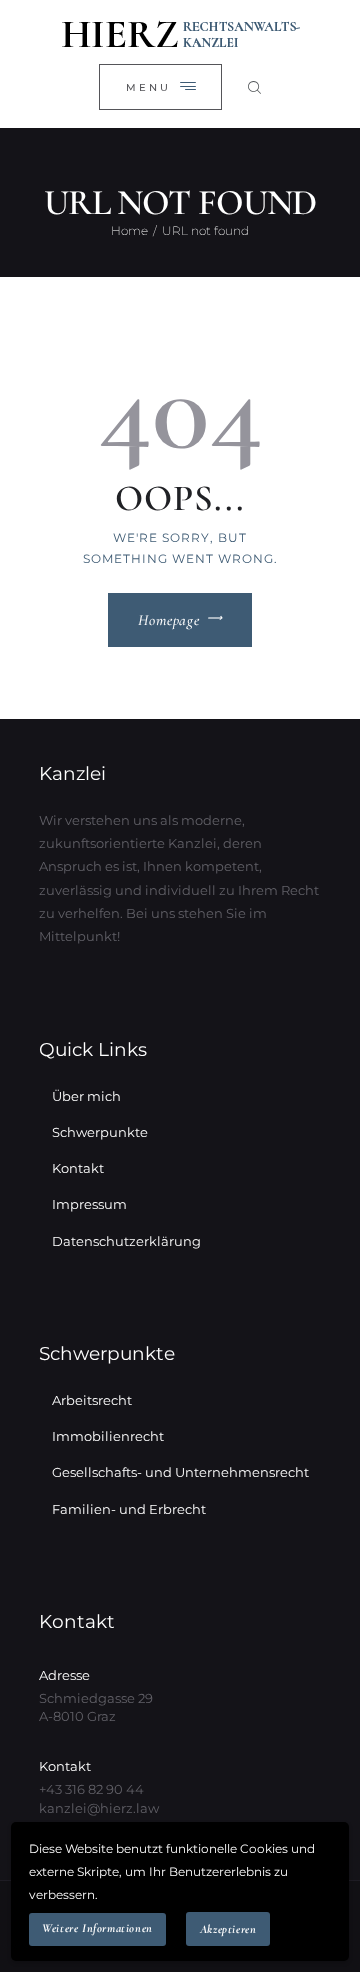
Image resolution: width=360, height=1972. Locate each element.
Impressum (89, 1204)
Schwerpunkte (100, 1132)
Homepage (168, 620)
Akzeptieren (228, 1929)
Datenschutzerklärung (126, 1241)
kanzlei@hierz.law (99, 1808)
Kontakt (78, 1168)
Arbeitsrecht (92, 1400)
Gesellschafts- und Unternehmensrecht (180, 1472)
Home (129, 230)
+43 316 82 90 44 (91, 1789)
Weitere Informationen (97, 1928)
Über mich (86, 1096)
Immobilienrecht (108, 1436)
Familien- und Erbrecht (129, 1509)
